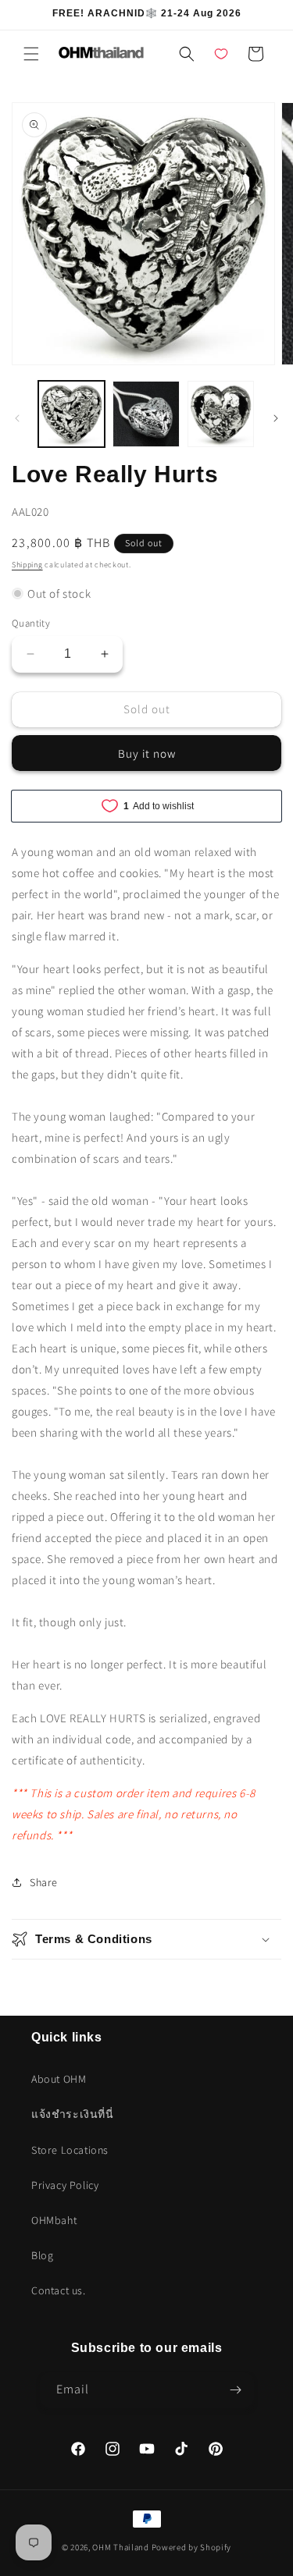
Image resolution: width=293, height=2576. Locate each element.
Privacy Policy (65, 2185)
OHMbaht (54, 2220)
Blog (42, 2255)
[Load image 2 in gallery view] (146, 414)
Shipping (27, 565)
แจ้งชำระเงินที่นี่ (73, 2114)
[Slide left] (17, 418)
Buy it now (147, 753)
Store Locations (70, 2150)
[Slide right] (276, 418)
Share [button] (44, 1882)
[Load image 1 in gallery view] (71, 414)
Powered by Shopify (192, 2547)
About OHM (59, 2079)
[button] (31, 54)
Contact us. (59, 2290)
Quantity (31, 623)
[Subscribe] (236, 2390)
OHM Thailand (120, 2547)
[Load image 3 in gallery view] (221, 414)
